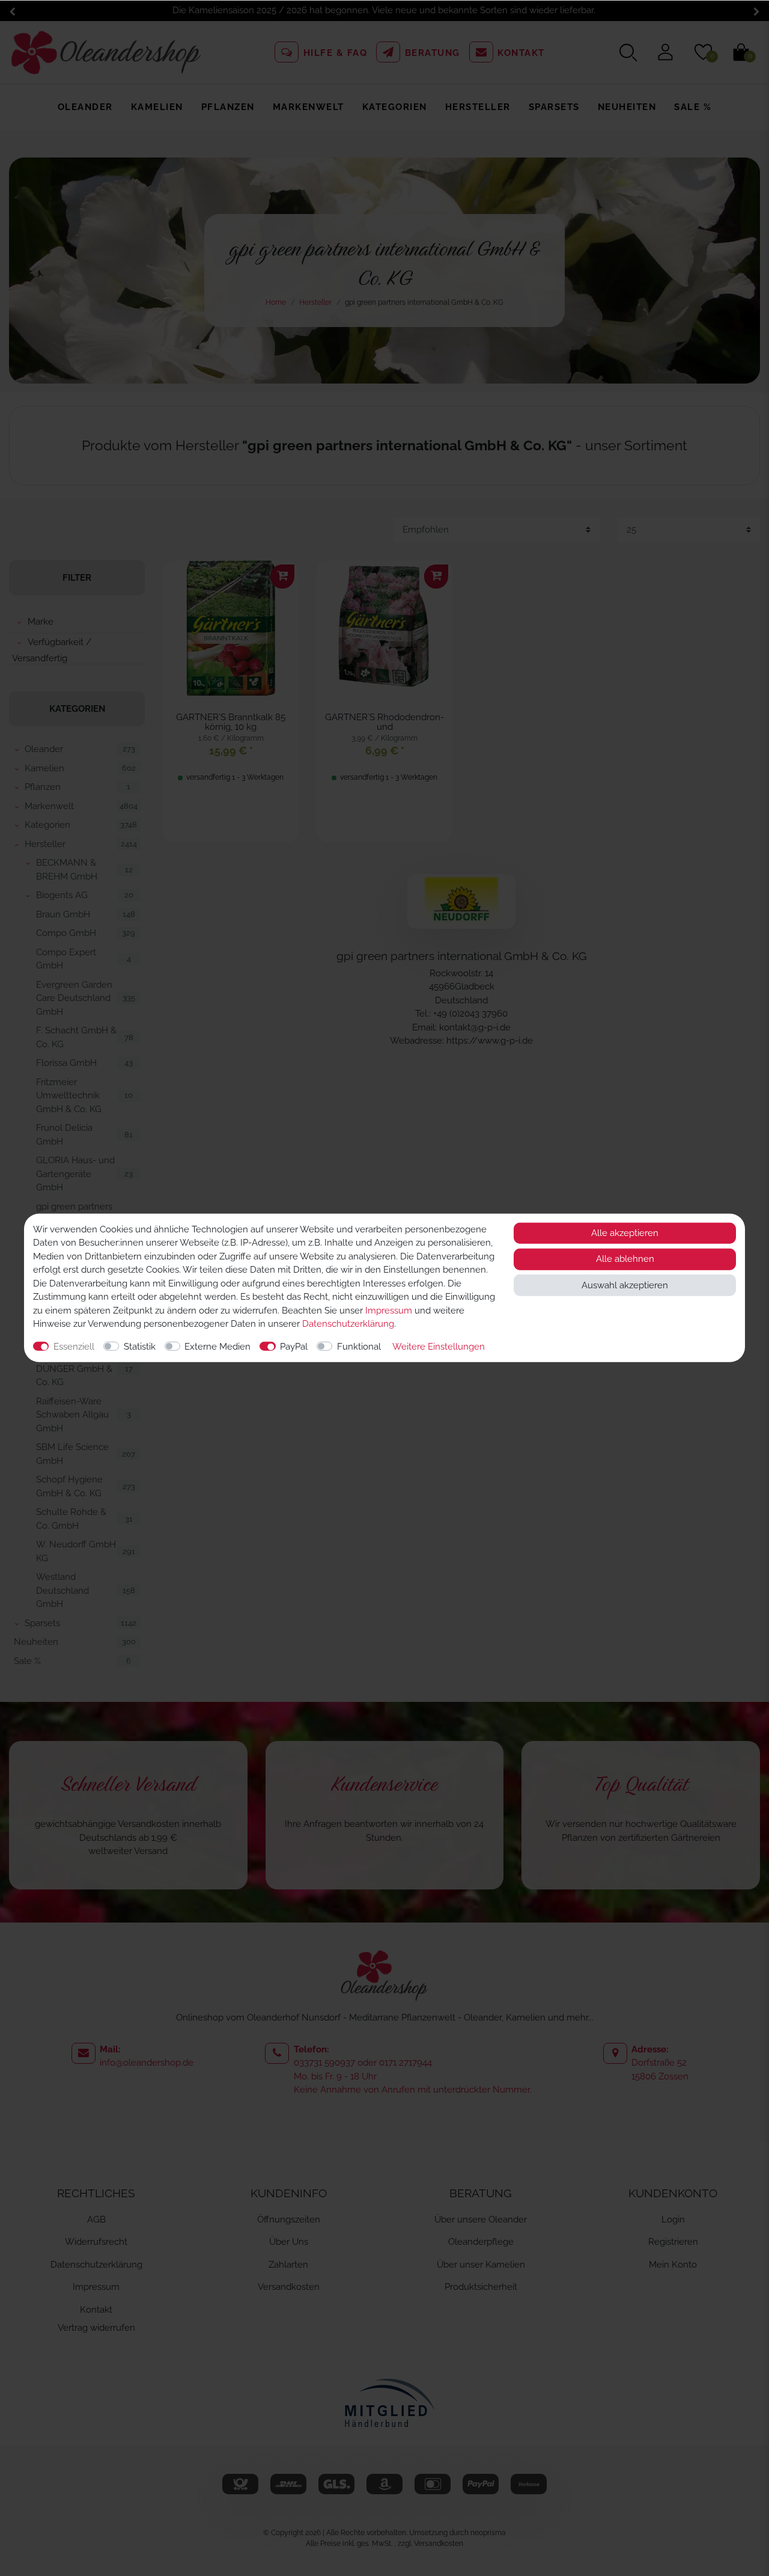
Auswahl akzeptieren (625, 1285)
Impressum (389, 1311)
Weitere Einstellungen (439, 1347)
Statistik (140, 1347)
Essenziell (74, 1347)
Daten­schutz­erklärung (348, 1324)
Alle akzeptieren (625, 1233)
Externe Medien (217, 1347)
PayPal (294, 1347)
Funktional (359, 1347)
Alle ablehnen (625, 1259)
